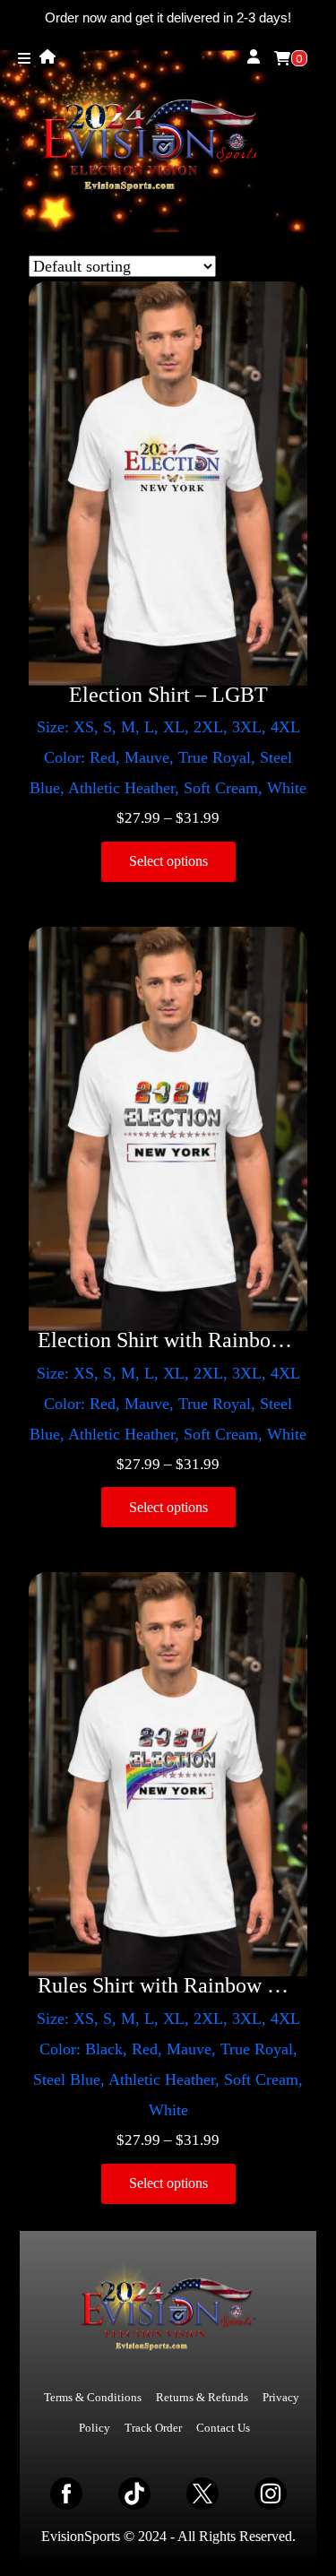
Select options (168, 861)
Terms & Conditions (93, 2397)
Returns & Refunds (202, 2397)
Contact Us (223, 2428)
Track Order (153, 2428)
